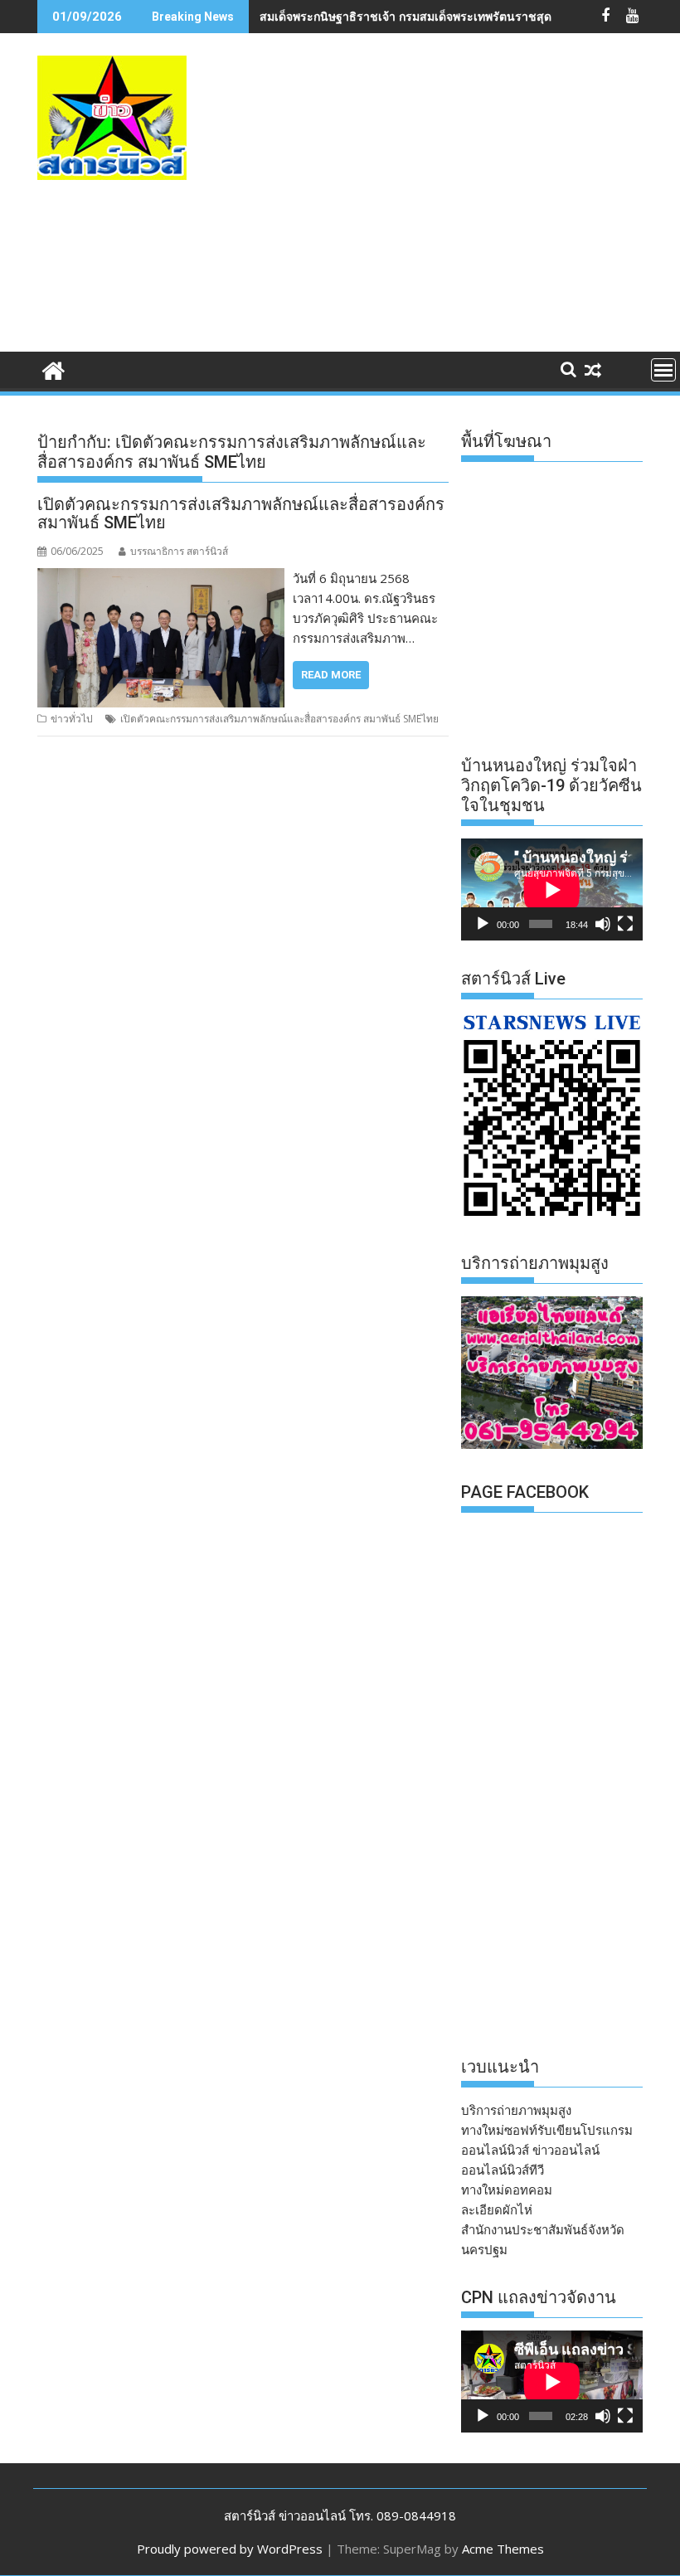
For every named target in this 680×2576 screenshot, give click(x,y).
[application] (552, 889)
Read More (331, 675)
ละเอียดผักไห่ (497, 2209)
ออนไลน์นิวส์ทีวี (503, 2170)
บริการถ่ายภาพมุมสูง (516, 2110)
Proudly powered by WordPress (230, 2549)
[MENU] (663, 370)
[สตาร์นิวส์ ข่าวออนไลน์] (53, 369)
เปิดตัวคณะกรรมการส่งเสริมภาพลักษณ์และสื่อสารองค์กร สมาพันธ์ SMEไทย (241, 513)
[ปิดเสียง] (603, 924)
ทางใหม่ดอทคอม (507, 2190)
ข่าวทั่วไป (72, 719)
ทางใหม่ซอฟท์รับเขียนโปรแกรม (547, 2130)
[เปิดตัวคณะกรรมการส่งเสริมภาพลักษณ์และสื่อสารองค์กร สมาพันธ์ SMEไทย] (161, 578)
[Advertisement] (456, 210)
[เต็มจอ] (625, 924)
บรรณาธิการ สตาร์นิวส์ (179, 551)
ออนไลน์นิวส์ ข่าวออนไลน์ (530, 2150)
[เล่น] (483, 924)
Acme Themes (503, 2549)
